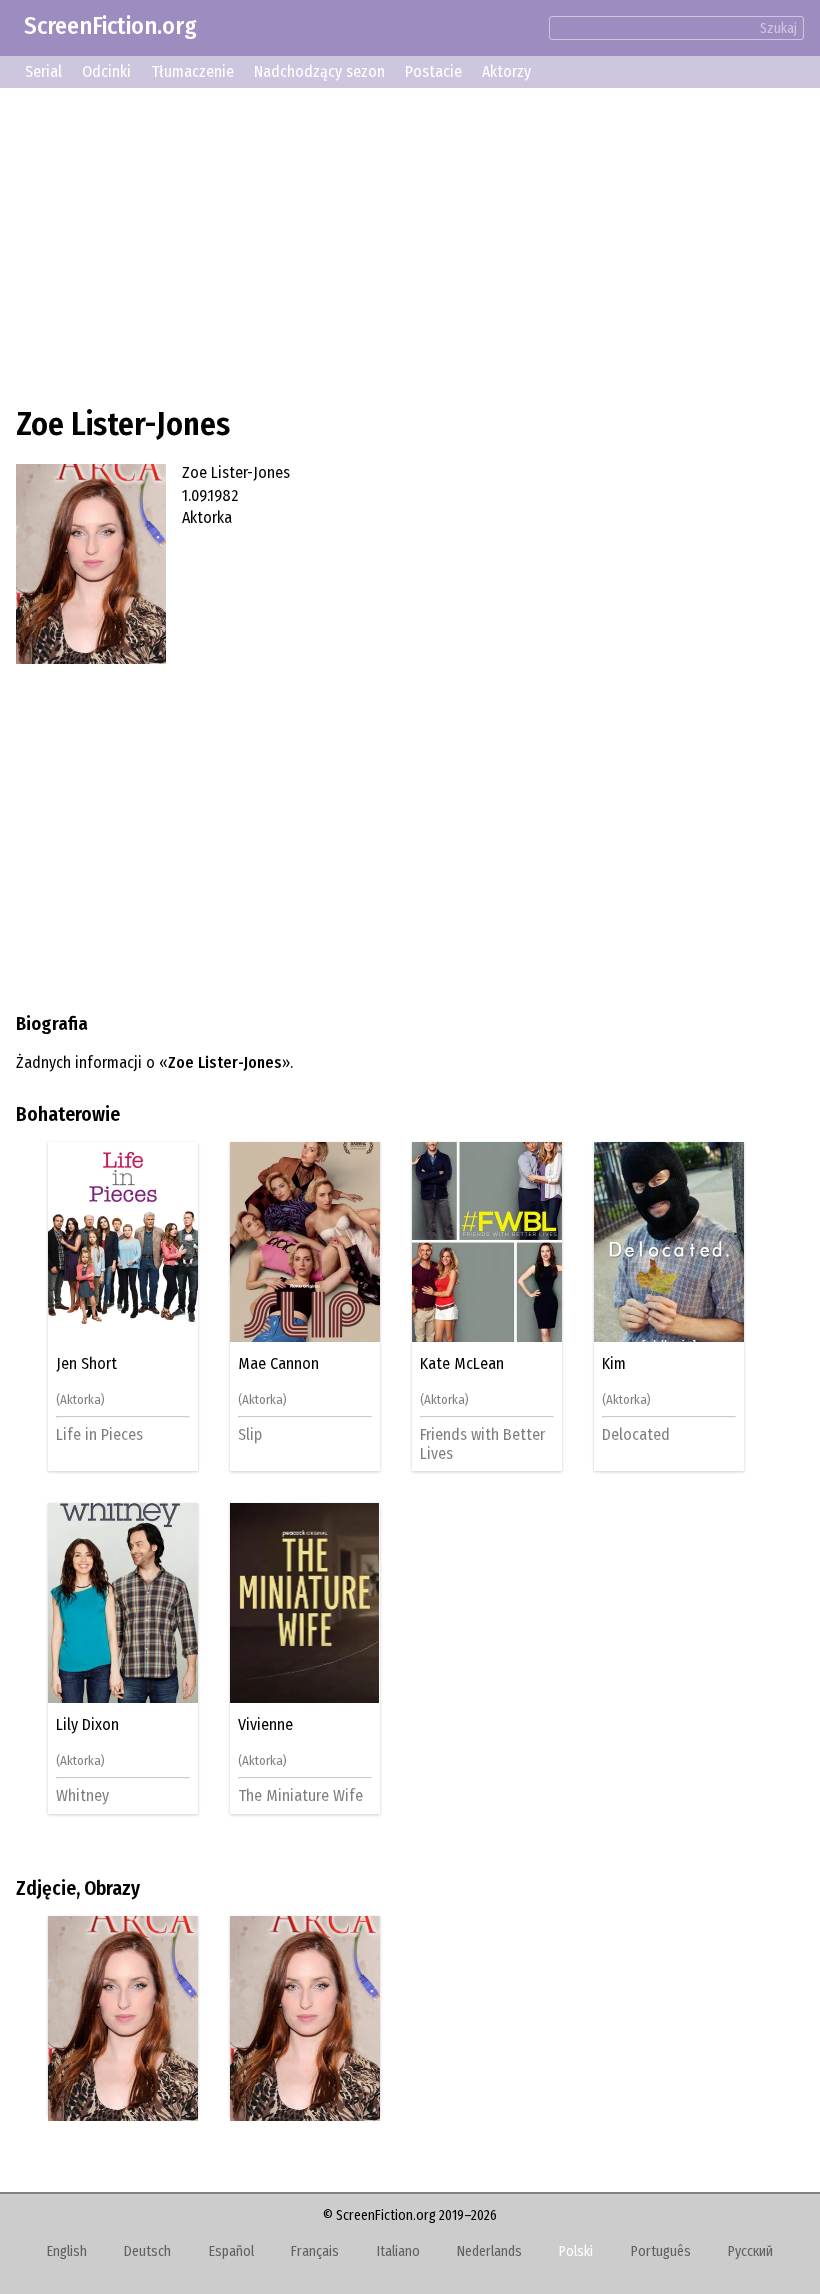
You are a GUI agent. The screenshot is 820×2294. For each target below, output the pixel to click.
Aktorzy (506, 71)
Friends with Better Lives (482, 1443)
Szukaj (778, 28)
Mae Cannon (278, 1364)
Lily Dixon (87, 1725)
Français (315, 2251)
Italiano (398, 2251)
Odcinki (106, 71)
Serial (43, 71)
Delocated (636, 1434)
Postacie (433, 71)
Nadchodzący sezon (319, 71)
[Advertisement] (410, 244)
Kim (614, 1364)
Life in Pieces (99, 1434)
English (67, 2251)
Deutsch (147, 2251)
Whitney (82, 1795)
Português (661, 2251)
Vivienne (265, 1725)
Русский (750, 2251)
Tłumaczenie (192, 71)
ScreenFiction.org (110, 26)
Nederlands (489, 2251)
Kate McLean (462, 1364)
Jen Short (86, 1364)
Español (231, 2251)
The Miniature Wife (300, 1795)
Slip (250, 1434)
